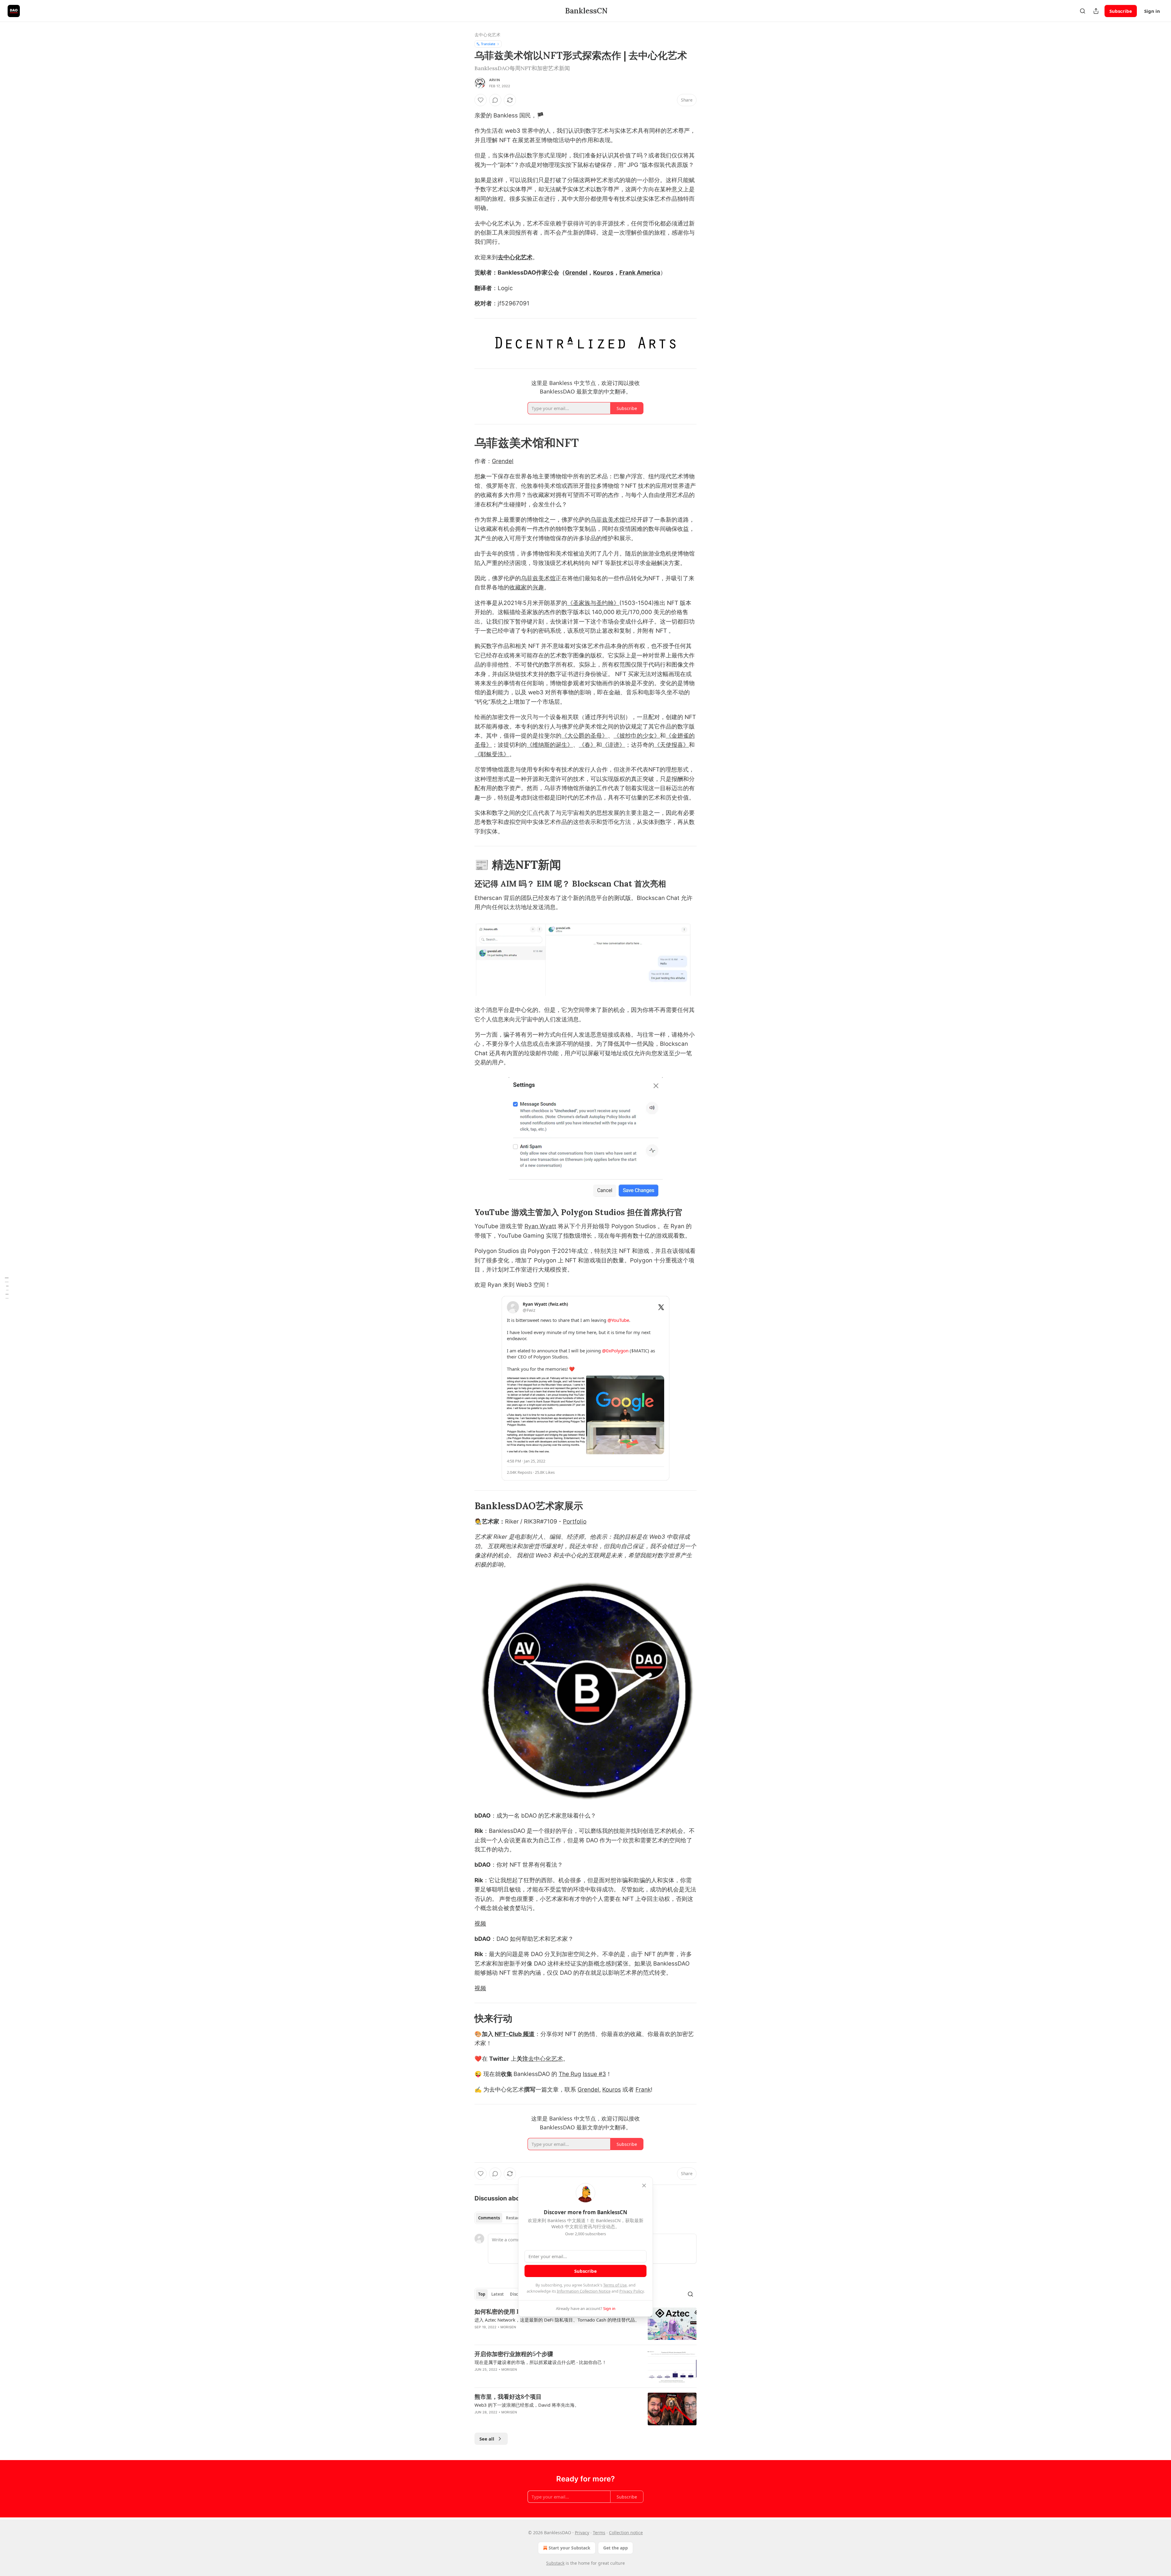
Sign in (1152, 11)
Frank (643, 2090)
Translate (488, 44)
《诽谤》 (614, 745)
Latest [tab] (498, 2294)
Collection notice (626, 2533)
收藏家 (518, 587)
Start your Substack (569, 2548)
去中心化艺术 (487, 35)
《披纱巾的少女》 (637, 736)
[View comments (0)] (495, 100)
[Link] (466, 443)
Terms (599, 2533)
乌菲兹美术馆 (608, 520)
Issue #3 (594, 2074)
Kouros (603, 273)
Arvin (494, 80)
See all (487, 2439)
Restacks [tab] (515, 2218)
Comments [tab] (489, 2218)
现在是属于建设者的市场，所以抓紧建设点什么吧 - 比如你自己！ (541, 2362)
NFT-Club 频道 (515, 2034)
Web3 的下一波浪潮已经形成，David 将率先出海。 (527, 2405)
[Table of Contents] (7, 1288)
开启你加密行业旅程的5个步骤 (514, 2354)
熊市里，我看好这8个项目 (508, 2397)
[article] (585, 2324)
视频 (480, 1924)
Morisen (508, 2327)
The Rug (570, 2074)
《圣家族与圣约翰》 (593, 603)
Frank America (640, 273)
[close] (644, 2186)
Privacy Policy (632, 2291)
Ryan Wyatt (540, 1226)
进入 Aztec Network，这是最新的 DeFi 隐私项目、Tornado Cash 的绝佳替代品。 (557, 2320)
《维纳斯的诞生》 (550, 745)
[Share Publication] (1096, 11)
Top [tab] (482, 2294)
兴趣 (538, 587)
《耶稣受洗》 (492, 754)
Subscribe (1121, 11)
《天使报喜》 (671, 745)
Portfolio (575, 1522)
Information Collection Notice (584, 2291)
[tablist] (501, 2218)
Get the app (616, 2548)
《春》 (587, 745)
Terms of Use (615, 2285)
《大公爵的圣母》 (585, 736)
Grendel (576, 273)
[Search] (1083, 11)
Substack (555, 2563)
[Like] (481, 100)
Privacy (582, 2533)
